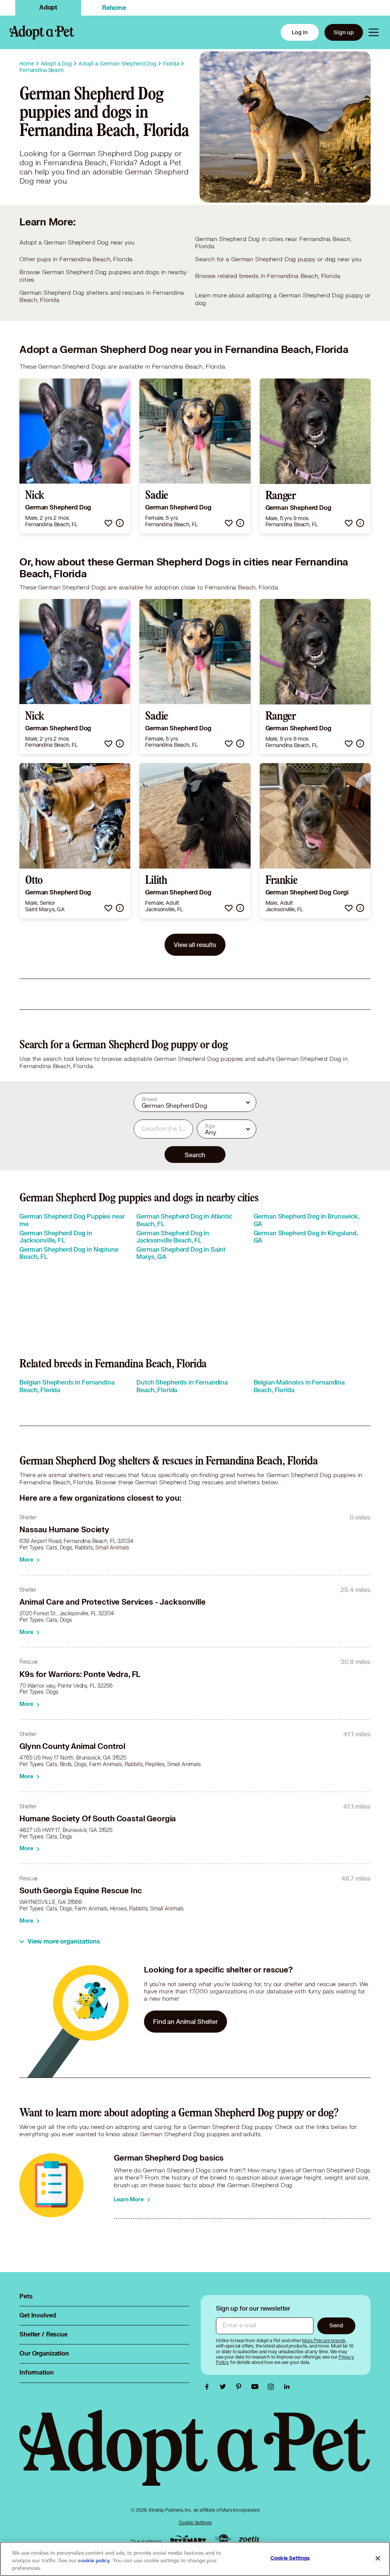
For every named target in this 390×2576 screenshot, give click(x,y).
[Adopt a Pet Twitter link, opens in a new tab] (225, 2387)
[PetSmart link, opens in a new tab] (188, 2540)
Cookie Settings (195, 2522)
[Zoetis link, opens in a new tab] (249, 2540)
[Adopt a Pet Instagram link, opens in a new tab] (273, 2387)
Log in (300, 32)
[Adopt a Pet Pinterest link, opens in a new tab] (241, 2387)
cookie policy (94, 2561)
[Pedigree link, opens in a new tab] (223, 2540)
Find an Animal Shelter (185, 2021)
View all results (195, 945)
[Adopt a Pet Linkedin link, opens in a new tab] (287, 2387)
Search (195, 1155)
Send (336, 2325)
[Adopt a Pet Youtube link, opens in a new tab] (257, 2387)
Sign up (344, 32)
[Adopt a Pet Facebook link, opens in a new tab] (209, 2387)
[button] (108, 523)
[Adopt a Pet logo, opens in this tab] (195, 2455)
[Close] (378, 2558)
